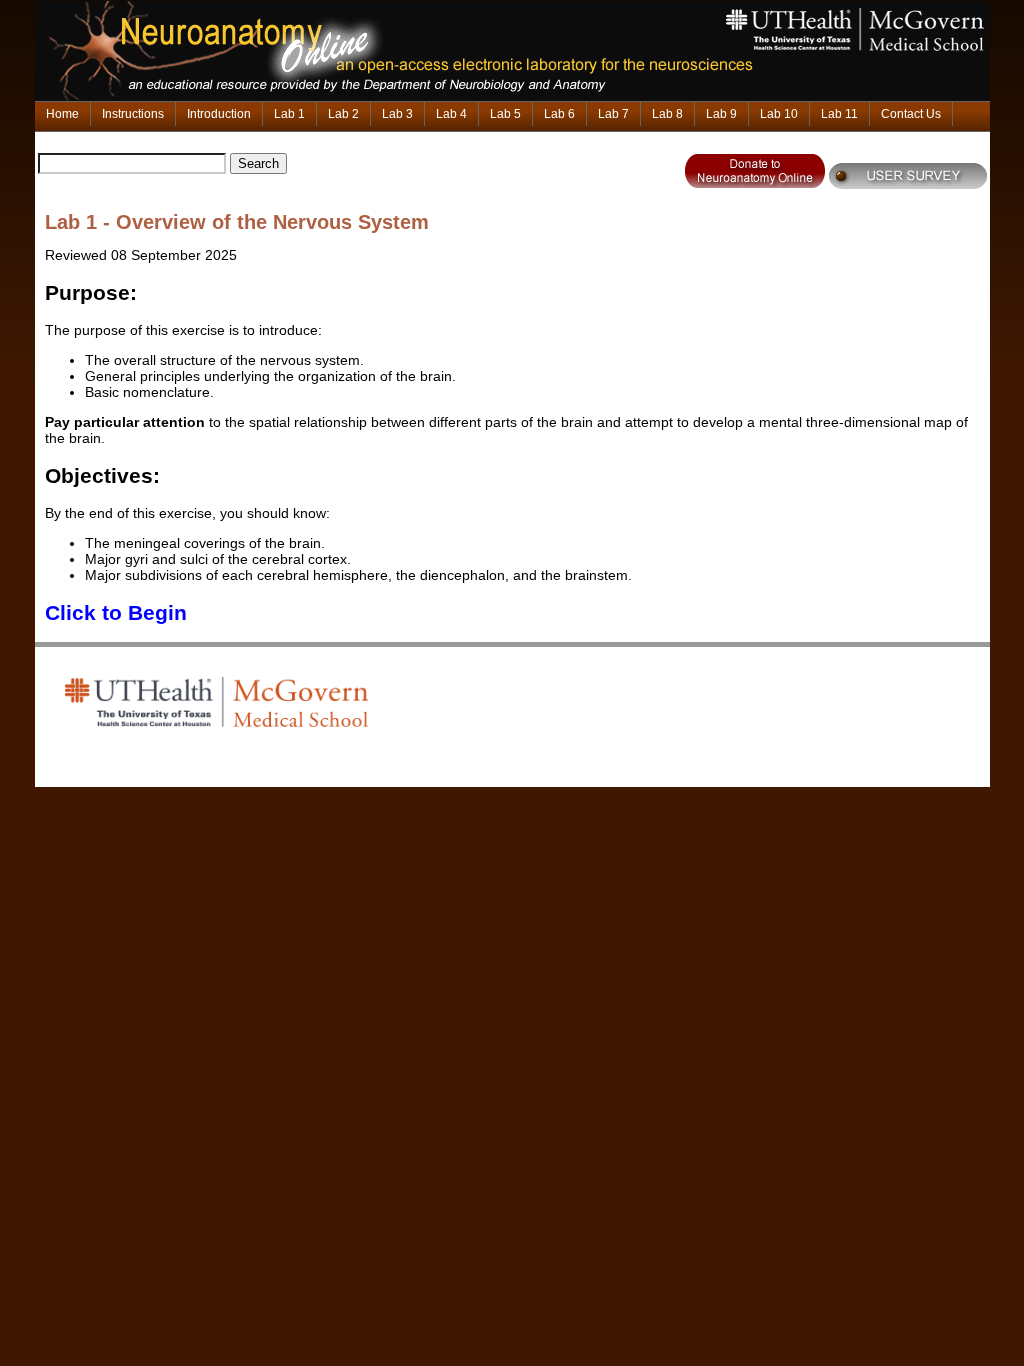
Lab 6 (559, 114)
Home (62, 114)
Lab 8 (667, 114)
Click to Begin (116, 612)
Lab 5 (505, 114)
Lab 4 (451, 114)
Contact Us (911, 114)
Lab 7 (613, 114)
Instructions (133, 114)
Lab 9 (721, 114)
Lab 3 (397, 114)
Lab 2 (343, 114)
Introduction (219, 114)
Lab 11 (839, 114)
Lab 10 (779, 114)
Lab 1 (289, 114)
